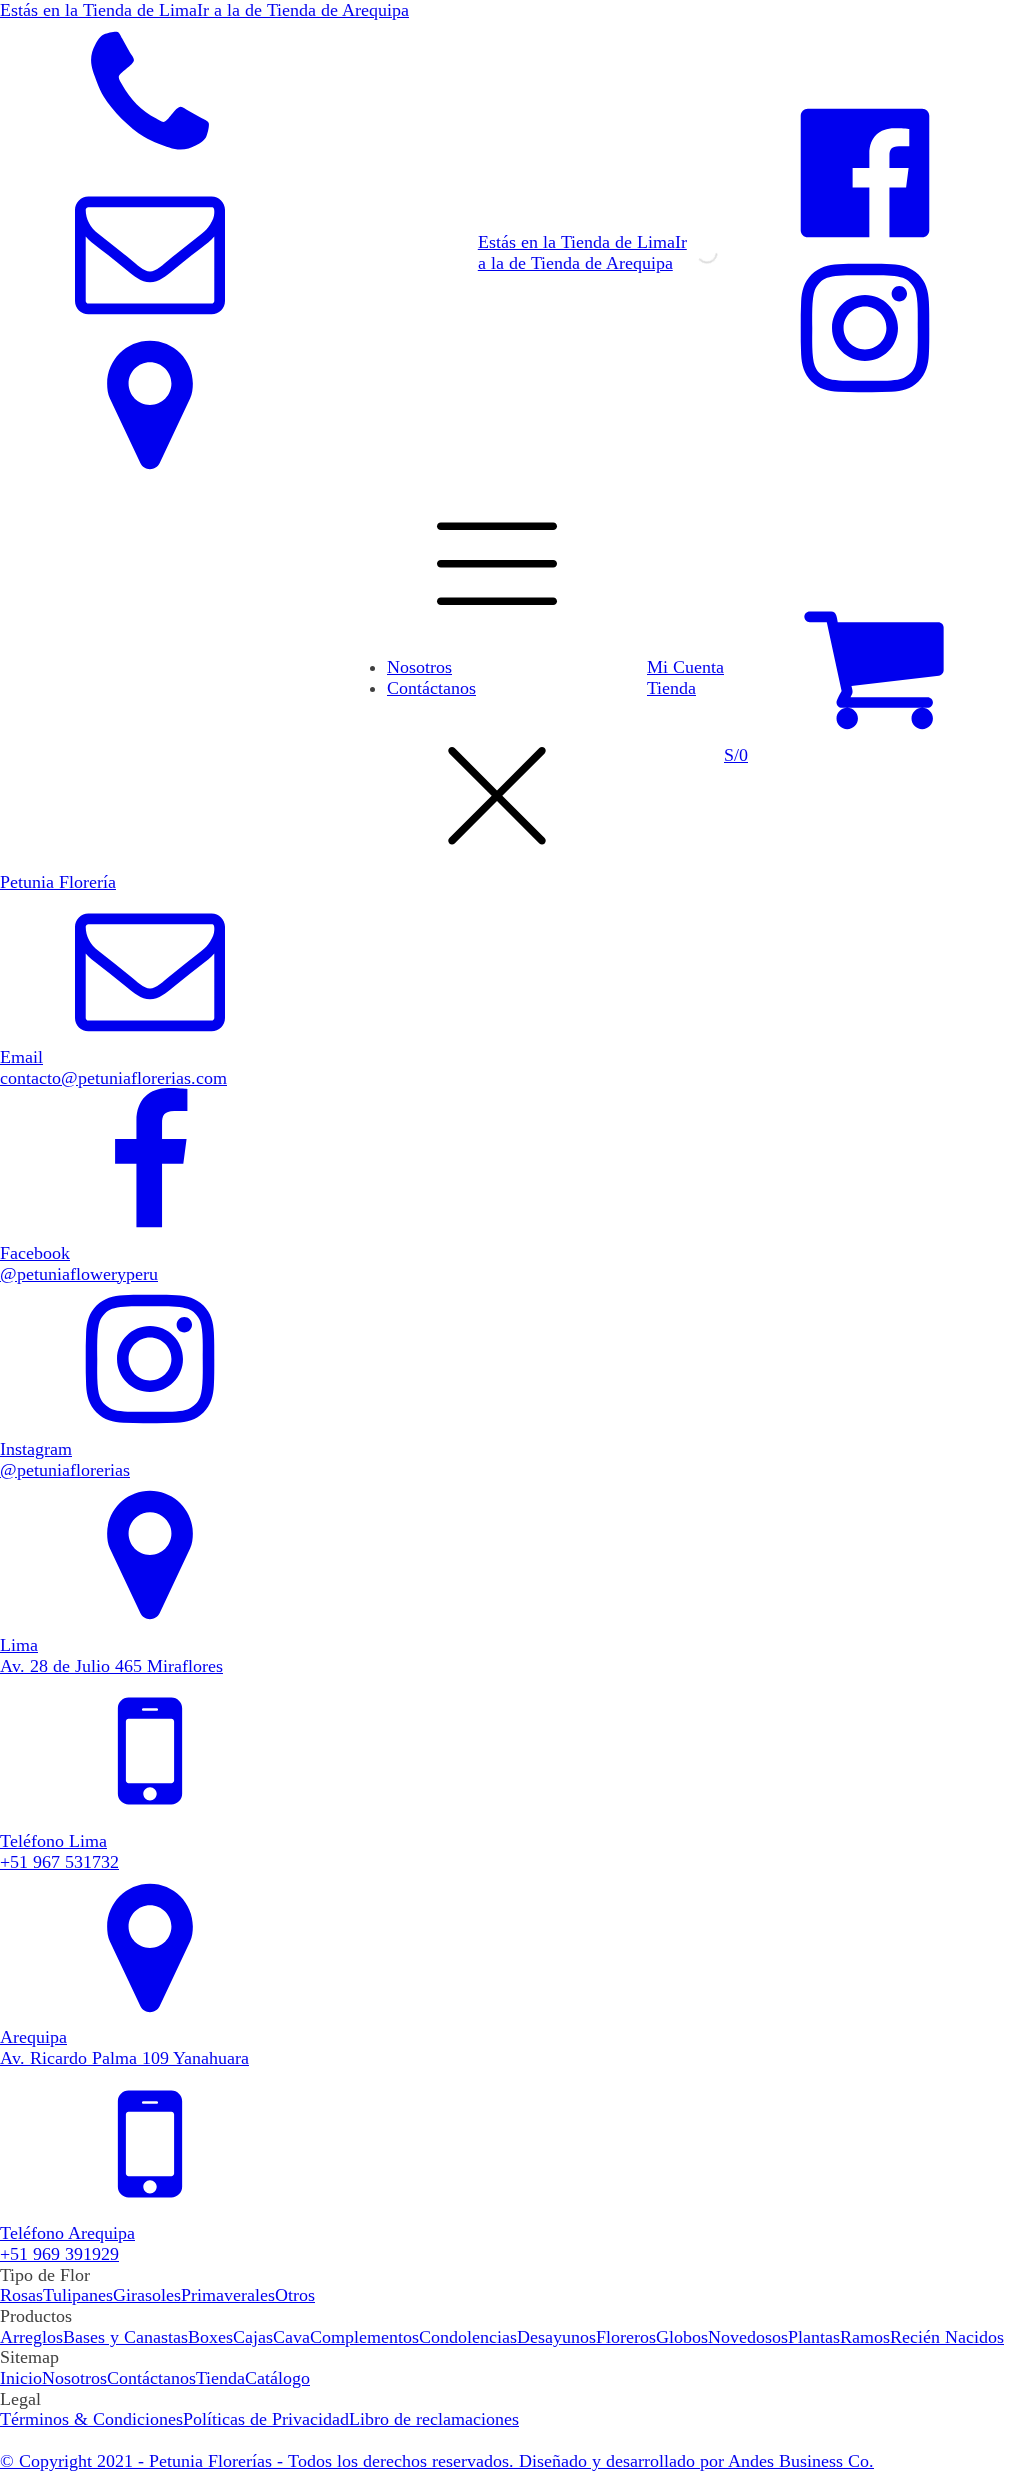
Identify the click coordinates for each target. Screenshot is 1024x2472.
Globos (682, 2337)
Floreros (626, 2337)
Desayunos (556, 2337)
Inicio (21, 2378)
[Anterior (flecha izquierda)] (35, 1236)
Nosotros (419, 667)
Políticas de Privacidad (266, 2419)
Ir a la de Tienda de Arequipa (582, 252)
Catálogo (277, 2378)
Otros (295, 2295)
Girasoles (147, 2295)
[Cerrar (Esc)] (1002, 22)
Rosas (21, 2295)
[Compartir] (958, 22)
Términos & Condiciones (91, 2419)
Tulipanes (78, 2295)
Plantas (814, 2337)
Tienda (671, 688)
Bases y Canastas (125, 2337)
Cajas (253, 2337)
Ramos (865, 2337)
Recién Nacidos (947, 2337)
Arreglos (31, 2337)
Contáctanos (431, 688)
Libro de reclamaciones (434, 2419)
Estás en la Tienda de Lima (576, 242)
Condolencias (468, 2337)
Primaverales (228, 2295)
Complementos (364, 2337)
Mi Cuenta (685, 667)
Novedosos (748, 2337)
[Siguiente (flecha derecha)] (989, 1236)
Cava (291, 2337)
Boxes (210, 2337)
